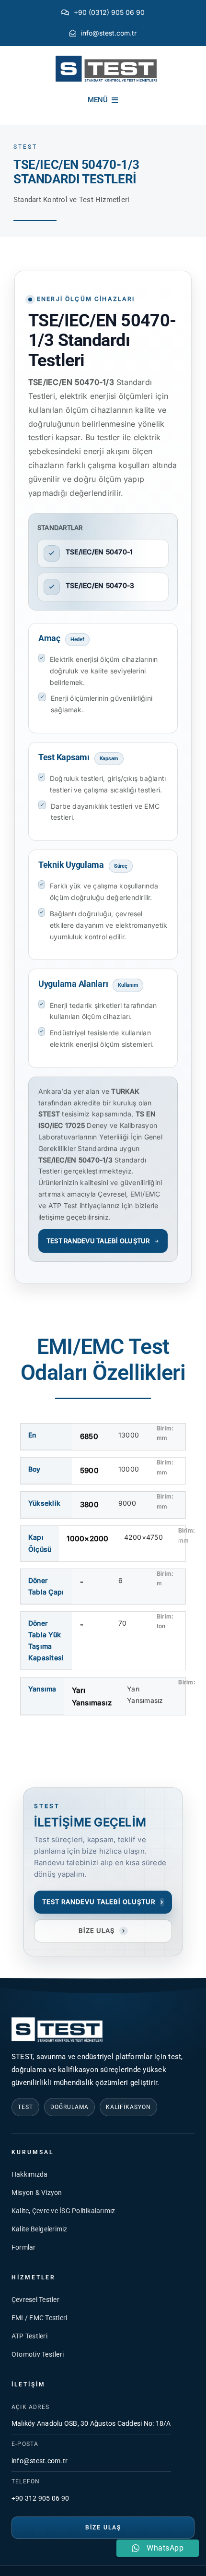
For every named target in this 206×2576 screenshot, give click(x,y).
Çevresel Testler (35, 2300)
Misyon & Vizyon (37, 2193)
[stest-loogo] (106, 59)
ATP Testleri (29, 2336)
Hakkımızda (29, 2174)
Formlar (24, 2247)
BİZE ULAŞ (102, 1930)
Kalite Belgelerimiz (40, 2229)
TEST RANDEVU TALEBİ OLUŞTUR (98, 1241)
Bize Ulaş (103, 2528)
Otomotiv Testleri (38, 2354)
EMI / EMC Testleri (39, 2318)
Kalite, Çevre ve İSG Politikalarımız (63, 2211)
